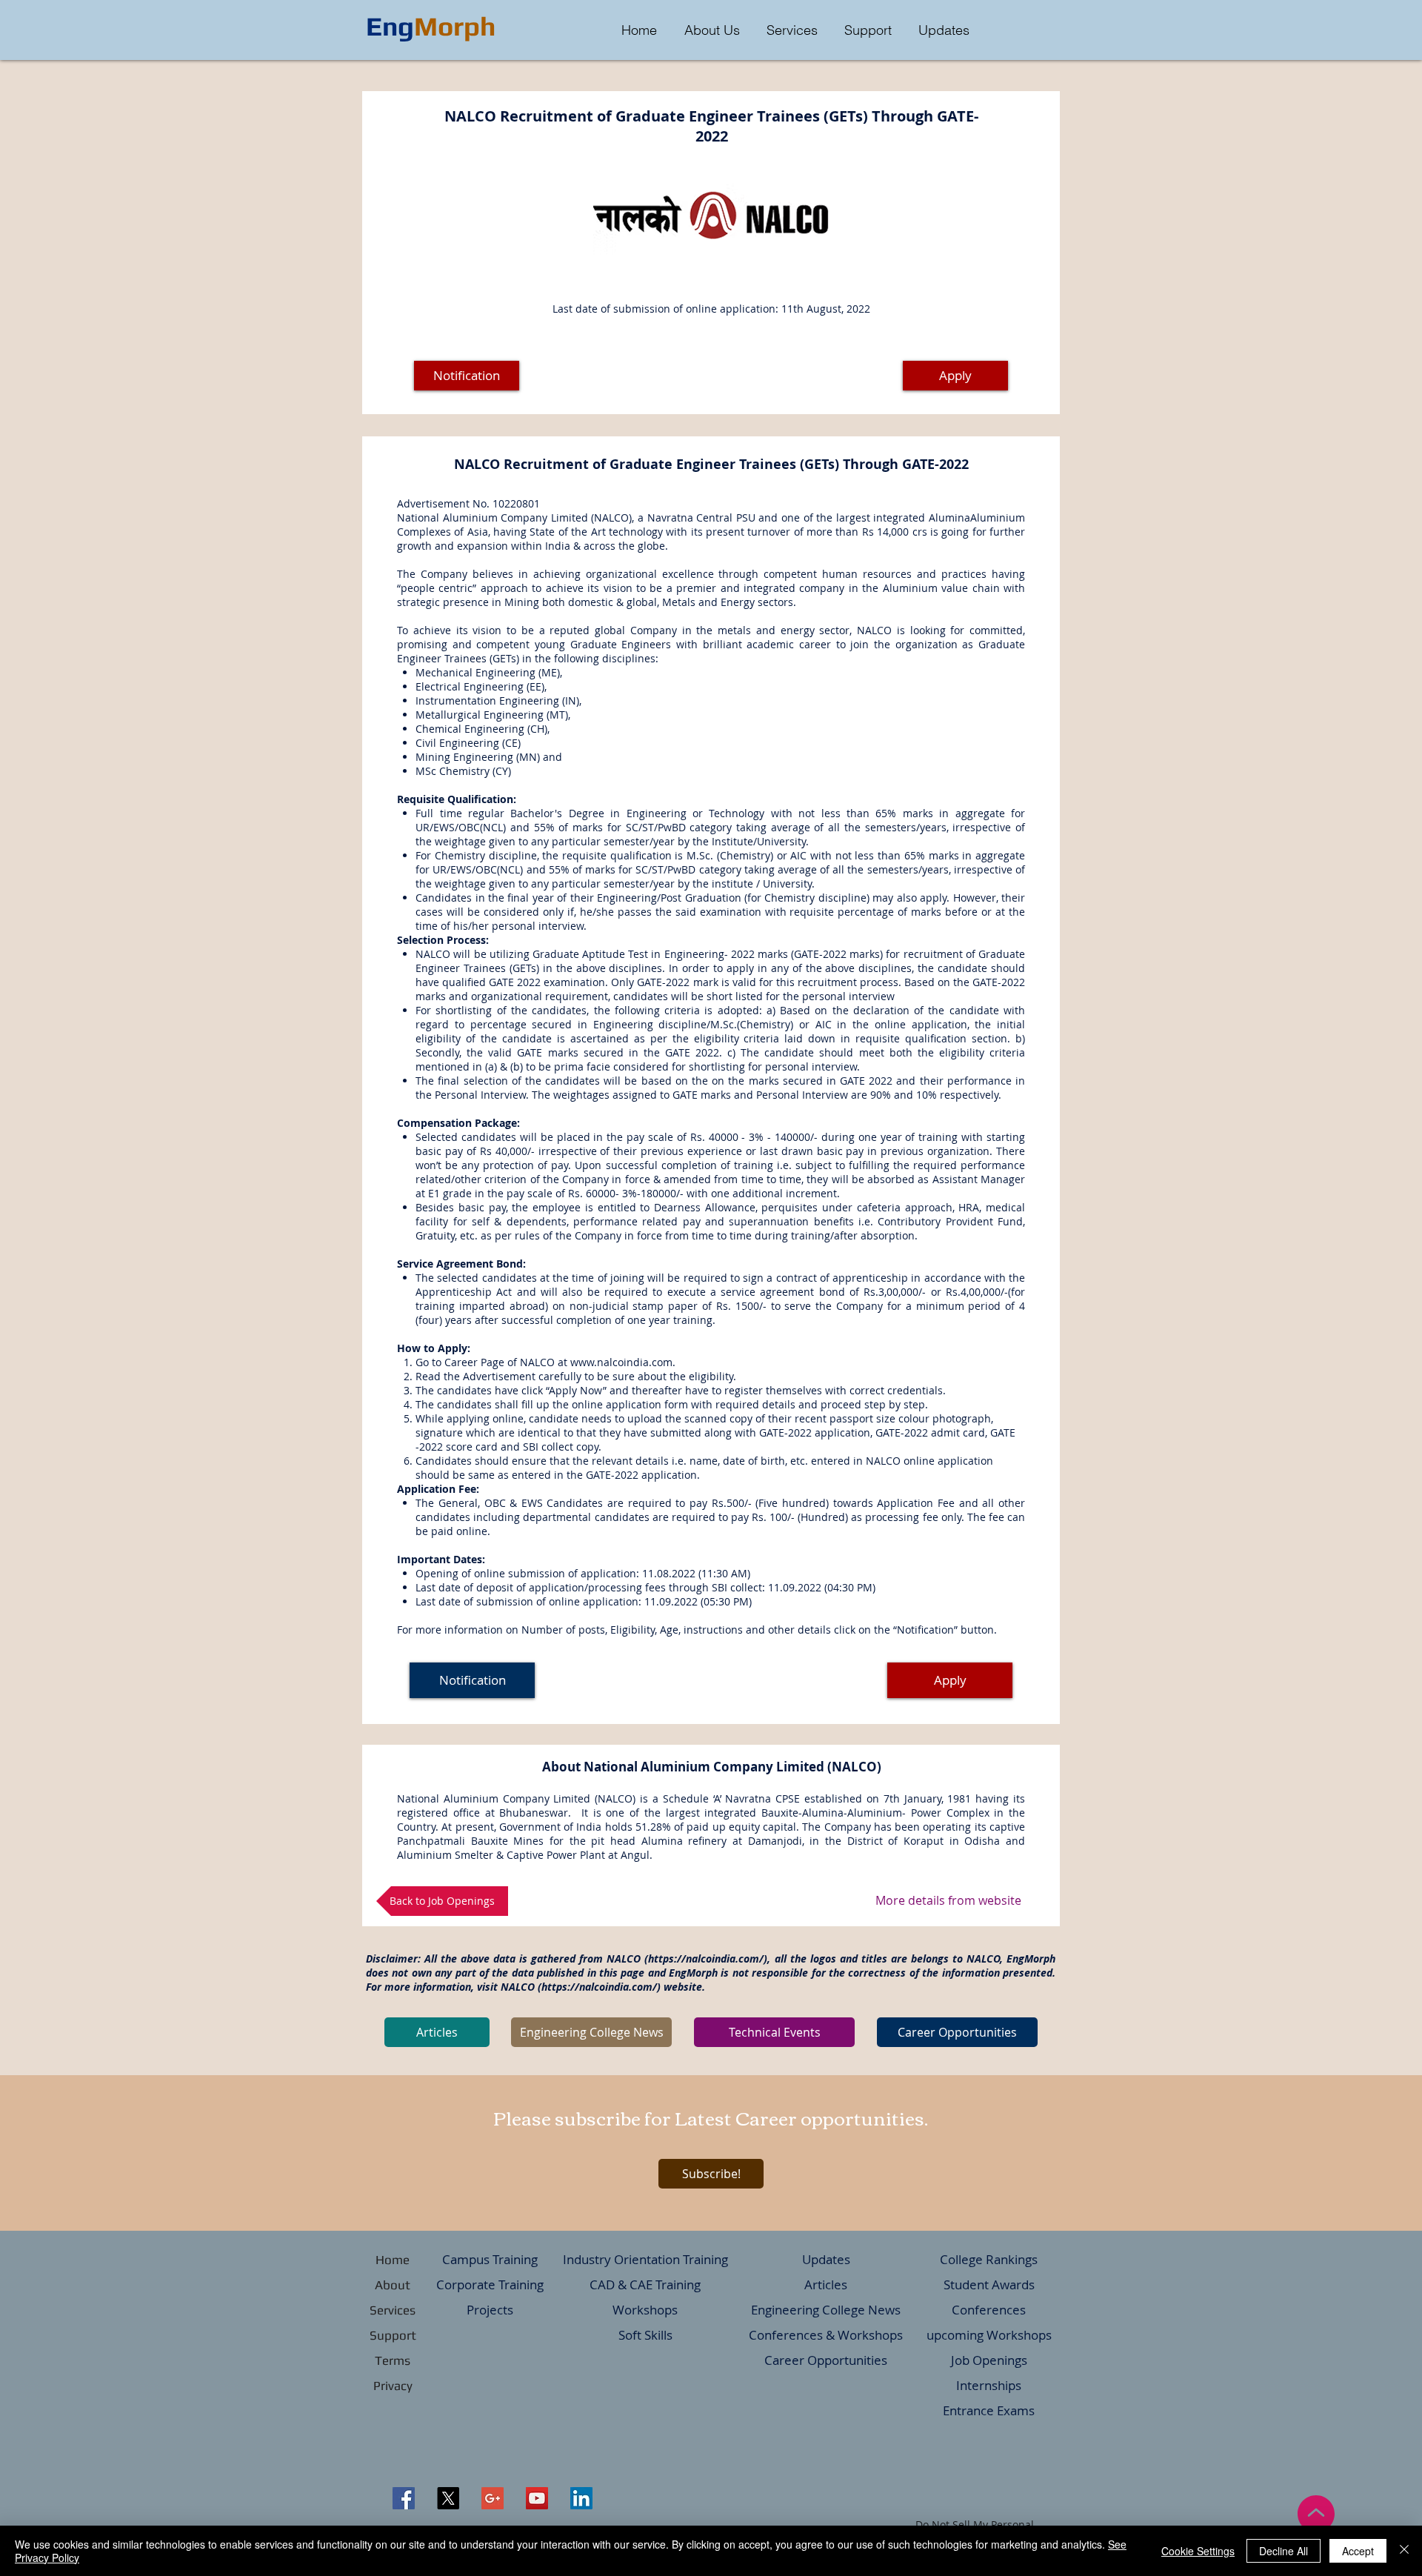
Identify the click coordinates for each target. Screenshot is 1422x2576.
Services (393, 2310)
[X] (448, 2498)
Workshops (645, 2310)
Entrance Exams (989, 2410)
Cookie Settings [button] (1198, 2551)
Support (393, 2335)
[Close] (1404, 2551)
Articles (826, 2284)
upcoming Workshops (989, 2335)
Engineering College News (826, 2310)
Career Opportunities (826, 2360)
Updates (826, 2259)
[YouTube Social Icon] (537, 2498)
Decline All (1284, 2551)
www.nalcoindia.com (621, 1362)
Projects (490, 2310)
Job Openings (989, 2360)
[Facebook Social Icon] (404, 2498)
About (393, 2285)
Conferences (989, 2310)
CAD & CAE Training (645, 2284)
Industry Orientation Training (645, 2259)
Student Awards (989, 2284)
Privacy (393, 2386)
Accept (1358, 2551)
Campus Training (490, 2259)
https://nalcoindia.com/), (709, 1958)
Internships (989, 2385)
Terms (393, 2360)
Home (393, 2260)
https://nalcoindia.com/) (601, 1987)
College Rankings (989, 2259)
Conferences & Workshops (826, 2335)
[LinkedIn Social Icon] (581, 2498)
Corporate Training (490, 2284)
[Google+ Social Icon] (493, 2498)
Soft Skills (645, 2335)
